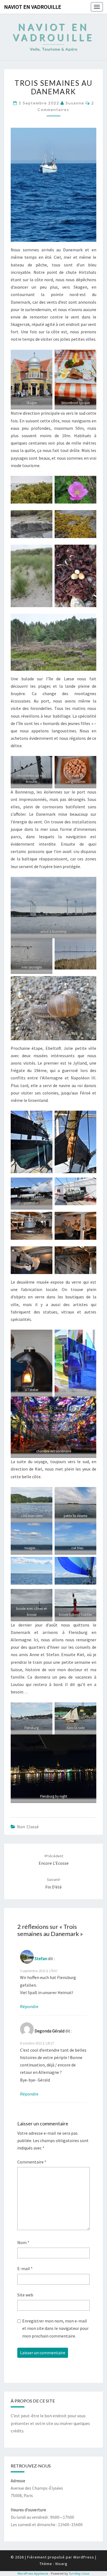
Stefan (41, 1958)
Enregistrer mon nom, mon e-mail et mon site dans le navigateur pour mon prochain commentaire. (55, 2328)
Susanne (75, 103)
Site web (25, 2295)
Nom (23, 2242)
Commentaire (32, 2162)
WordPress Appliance (33, 2573)
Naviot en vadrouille (33, 7)
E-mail (25, 2268)
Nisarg (61, 2564)
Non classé (28, 1827)
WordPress (84, 2557)
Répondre (29, 2006)
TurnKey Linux (79, 2573)
